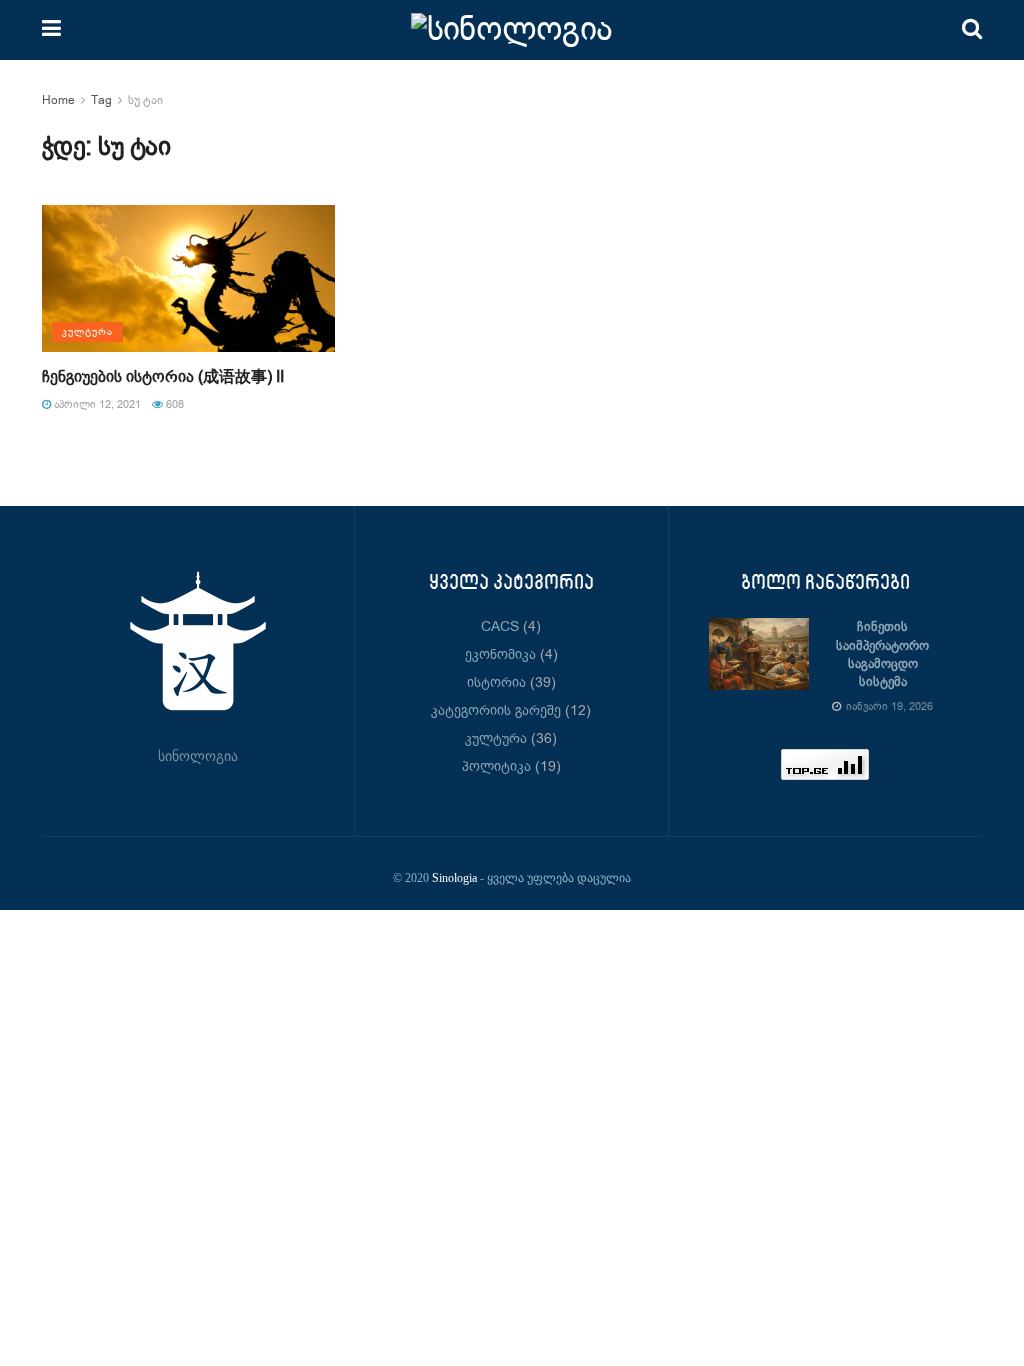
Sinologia (454, 878)
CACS (500, 627)
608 (173, 405)
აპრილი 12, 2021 (96, 405)
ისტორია (496, 683)
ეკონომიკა (500, 655)
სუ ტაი (145, 100)
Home (58, 100)
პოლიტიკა (496, 767)
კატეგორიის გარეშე (496, 711)
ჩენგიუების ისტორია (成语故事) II (163, 377)
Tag (101, 100)
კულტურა (87, 332)
